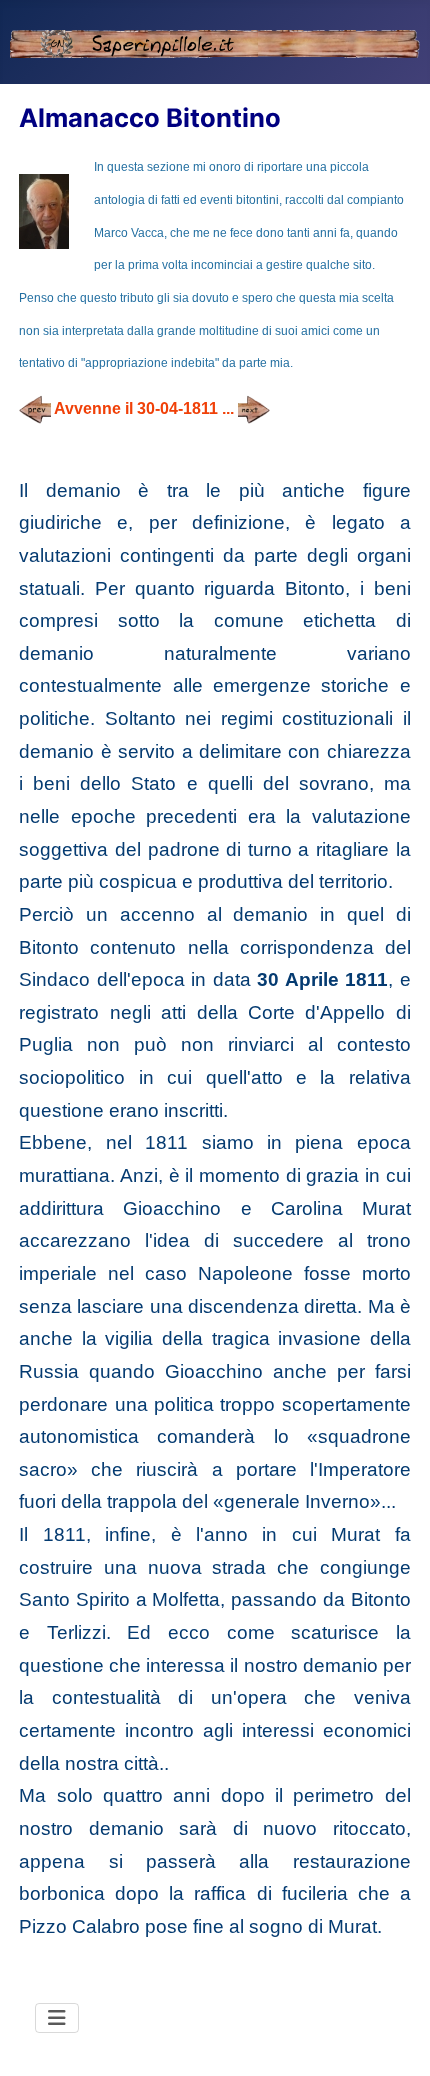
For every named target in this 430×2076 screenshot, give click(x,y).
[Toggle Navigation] (57, 2018)
